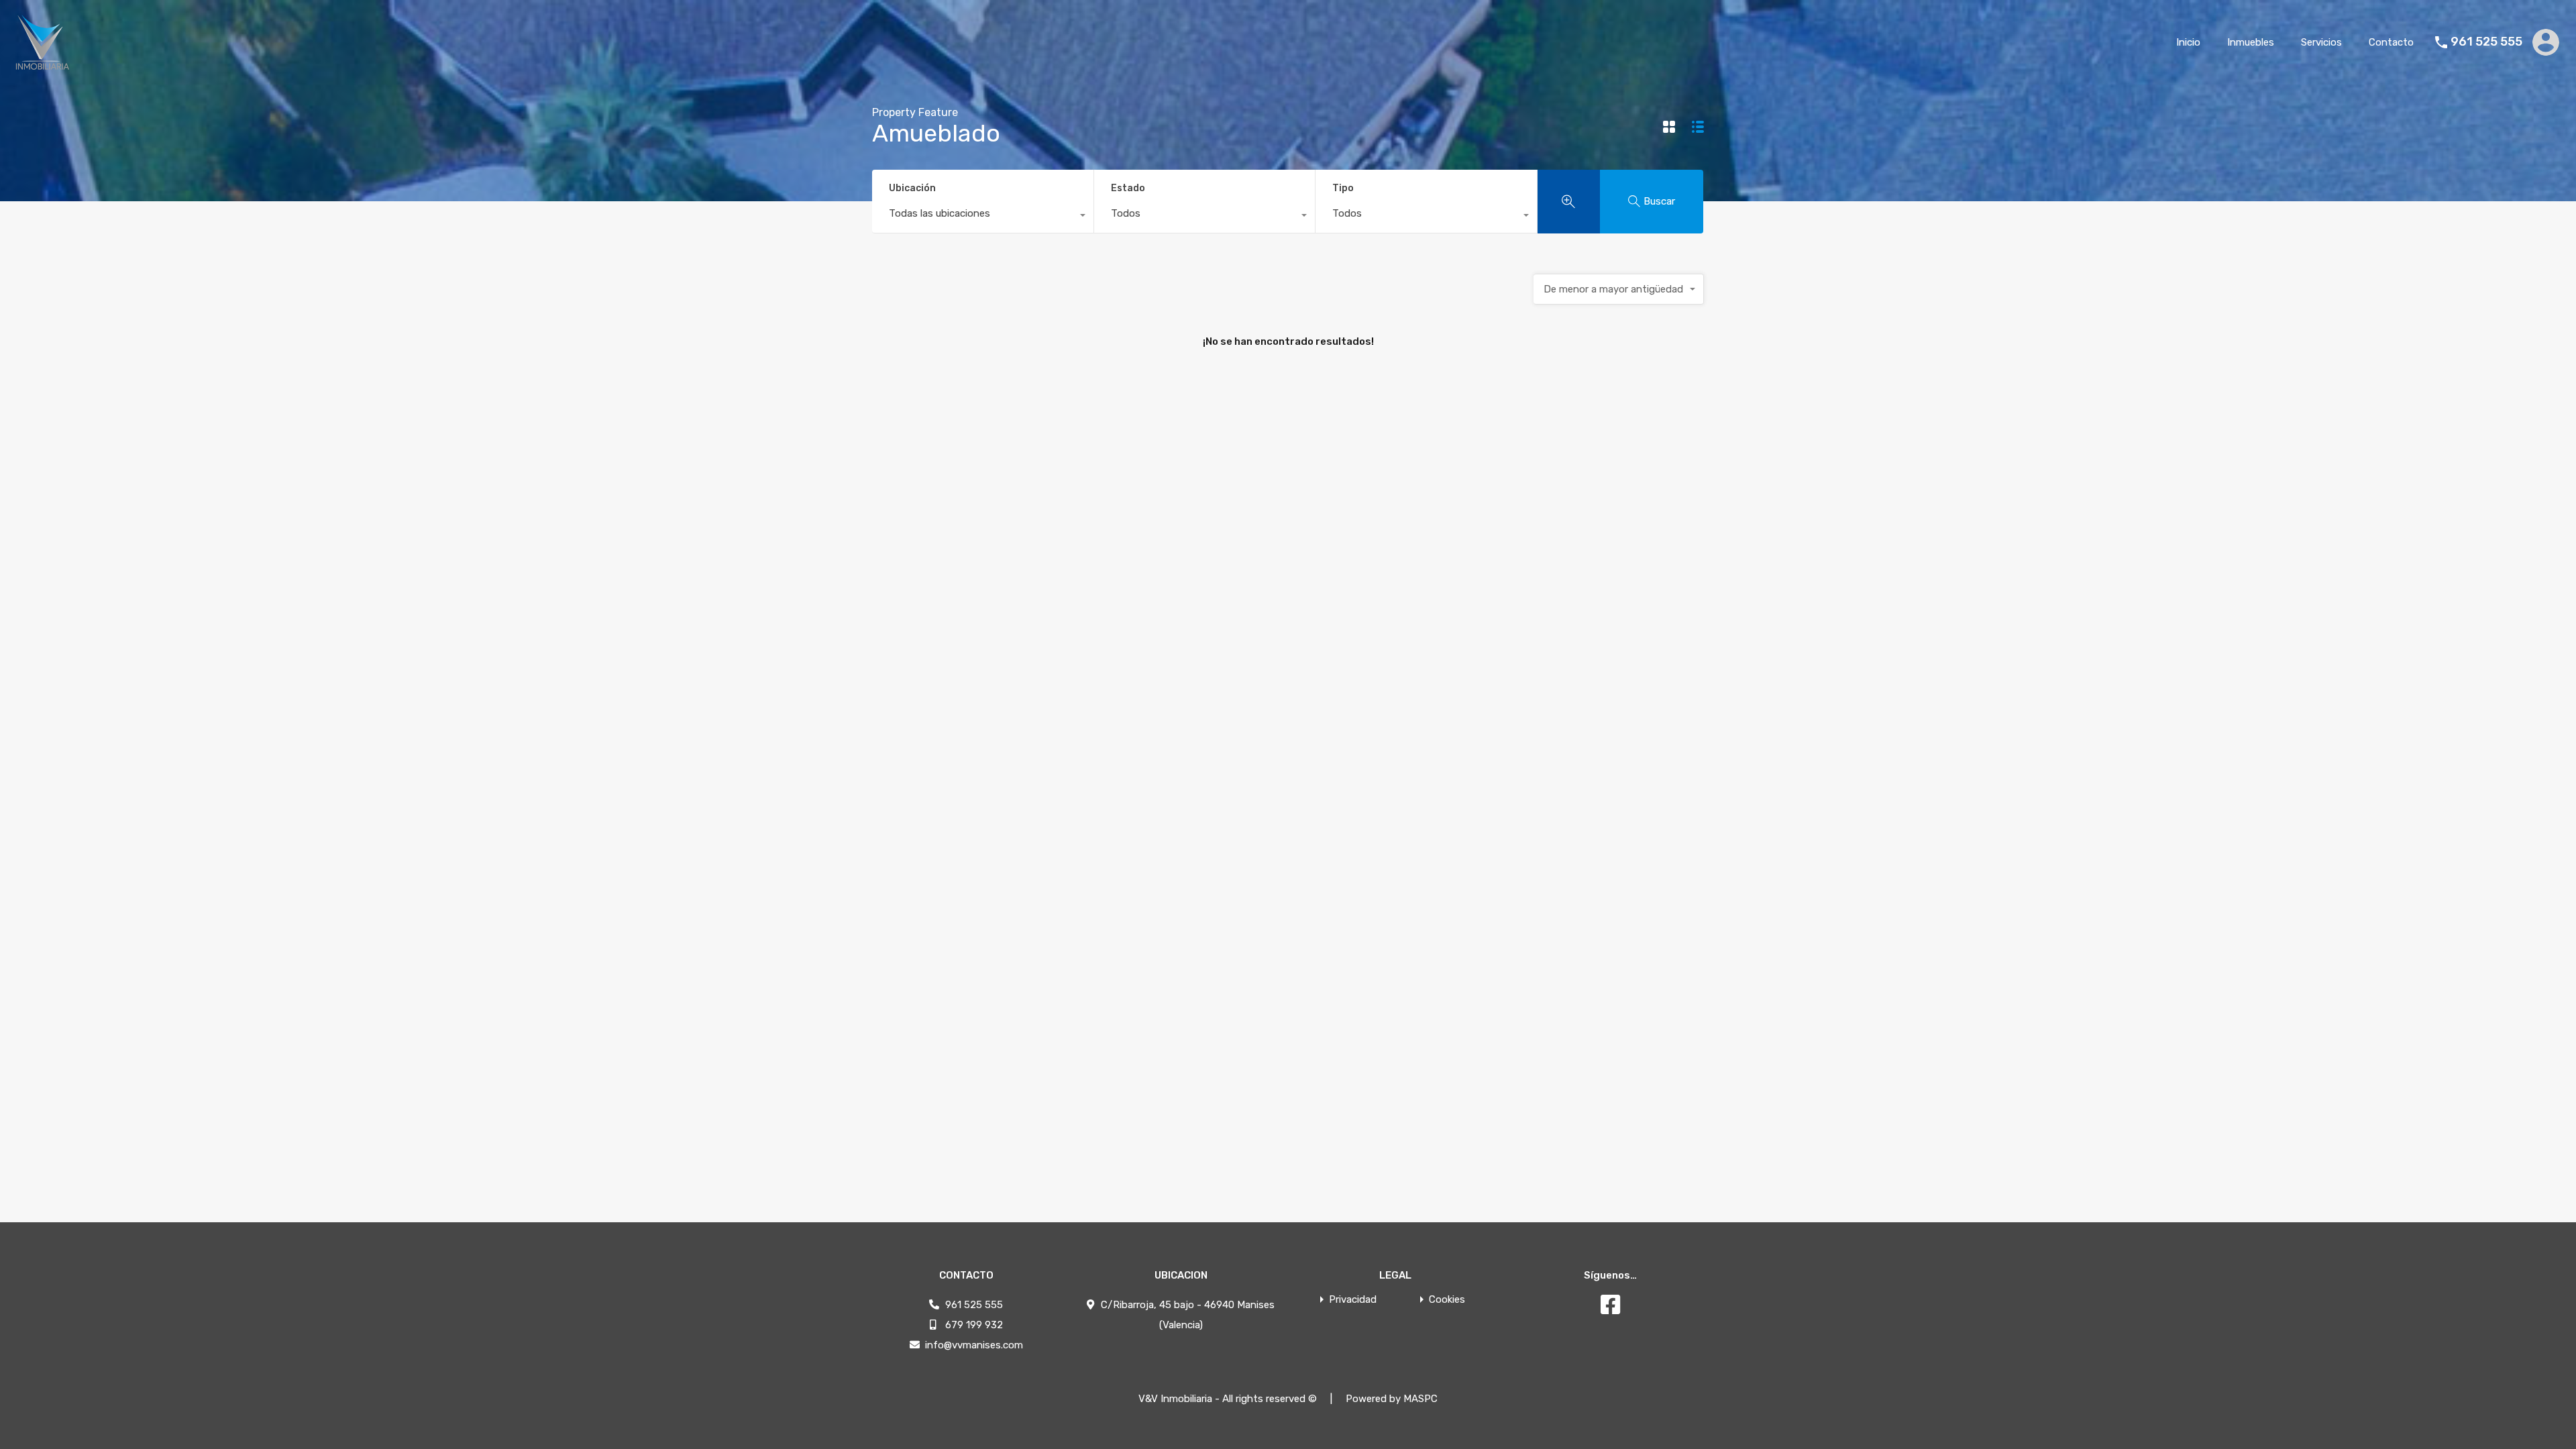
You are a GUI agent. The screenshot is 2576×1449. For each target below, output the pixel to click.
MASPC (1420, 1399)
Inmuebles (2251, 42)
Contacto (2391, 42)
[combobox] (983, 217)
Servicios (2321, 42)
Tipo (1343, 188)
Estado (1128, 188)
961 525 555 (2486, 42)
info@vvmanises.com (974, 1345)
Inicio (2188, 42)
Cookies (1447, 1300)
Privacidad (1353, 1300)
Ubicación (912, 188)
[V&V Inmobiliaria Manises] (42, 65)
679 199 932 (974, 1325)
